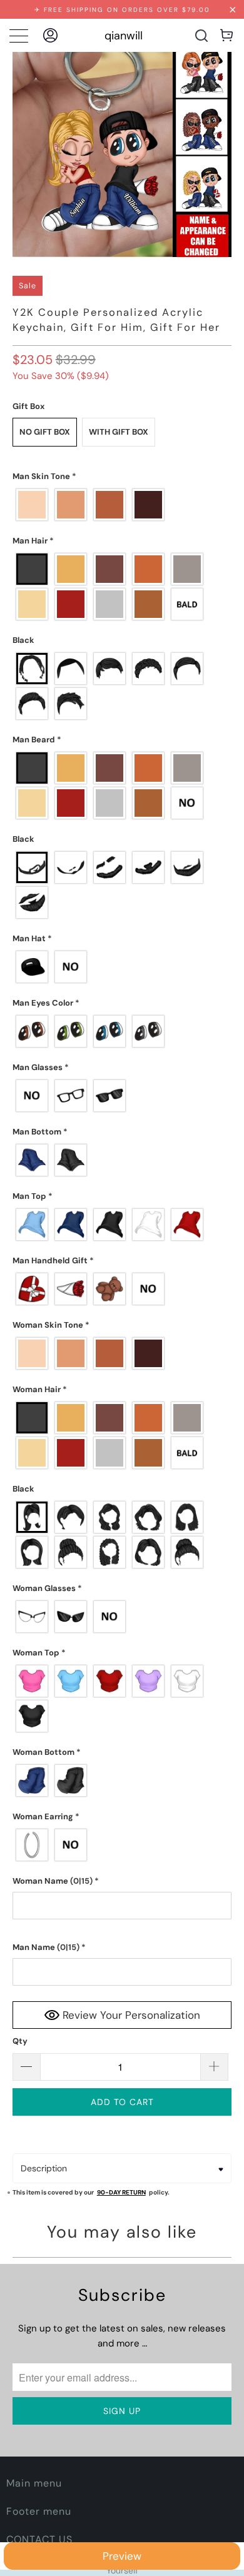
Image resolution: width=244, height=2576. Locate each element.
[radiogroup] (122, 505)
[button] (122, 477)
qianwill (124, 36)
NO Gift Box (45, 432)
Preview (122, 2556)
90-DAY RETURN (121, 2192)
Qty (20, 2041)
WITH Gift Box (119, 432)
